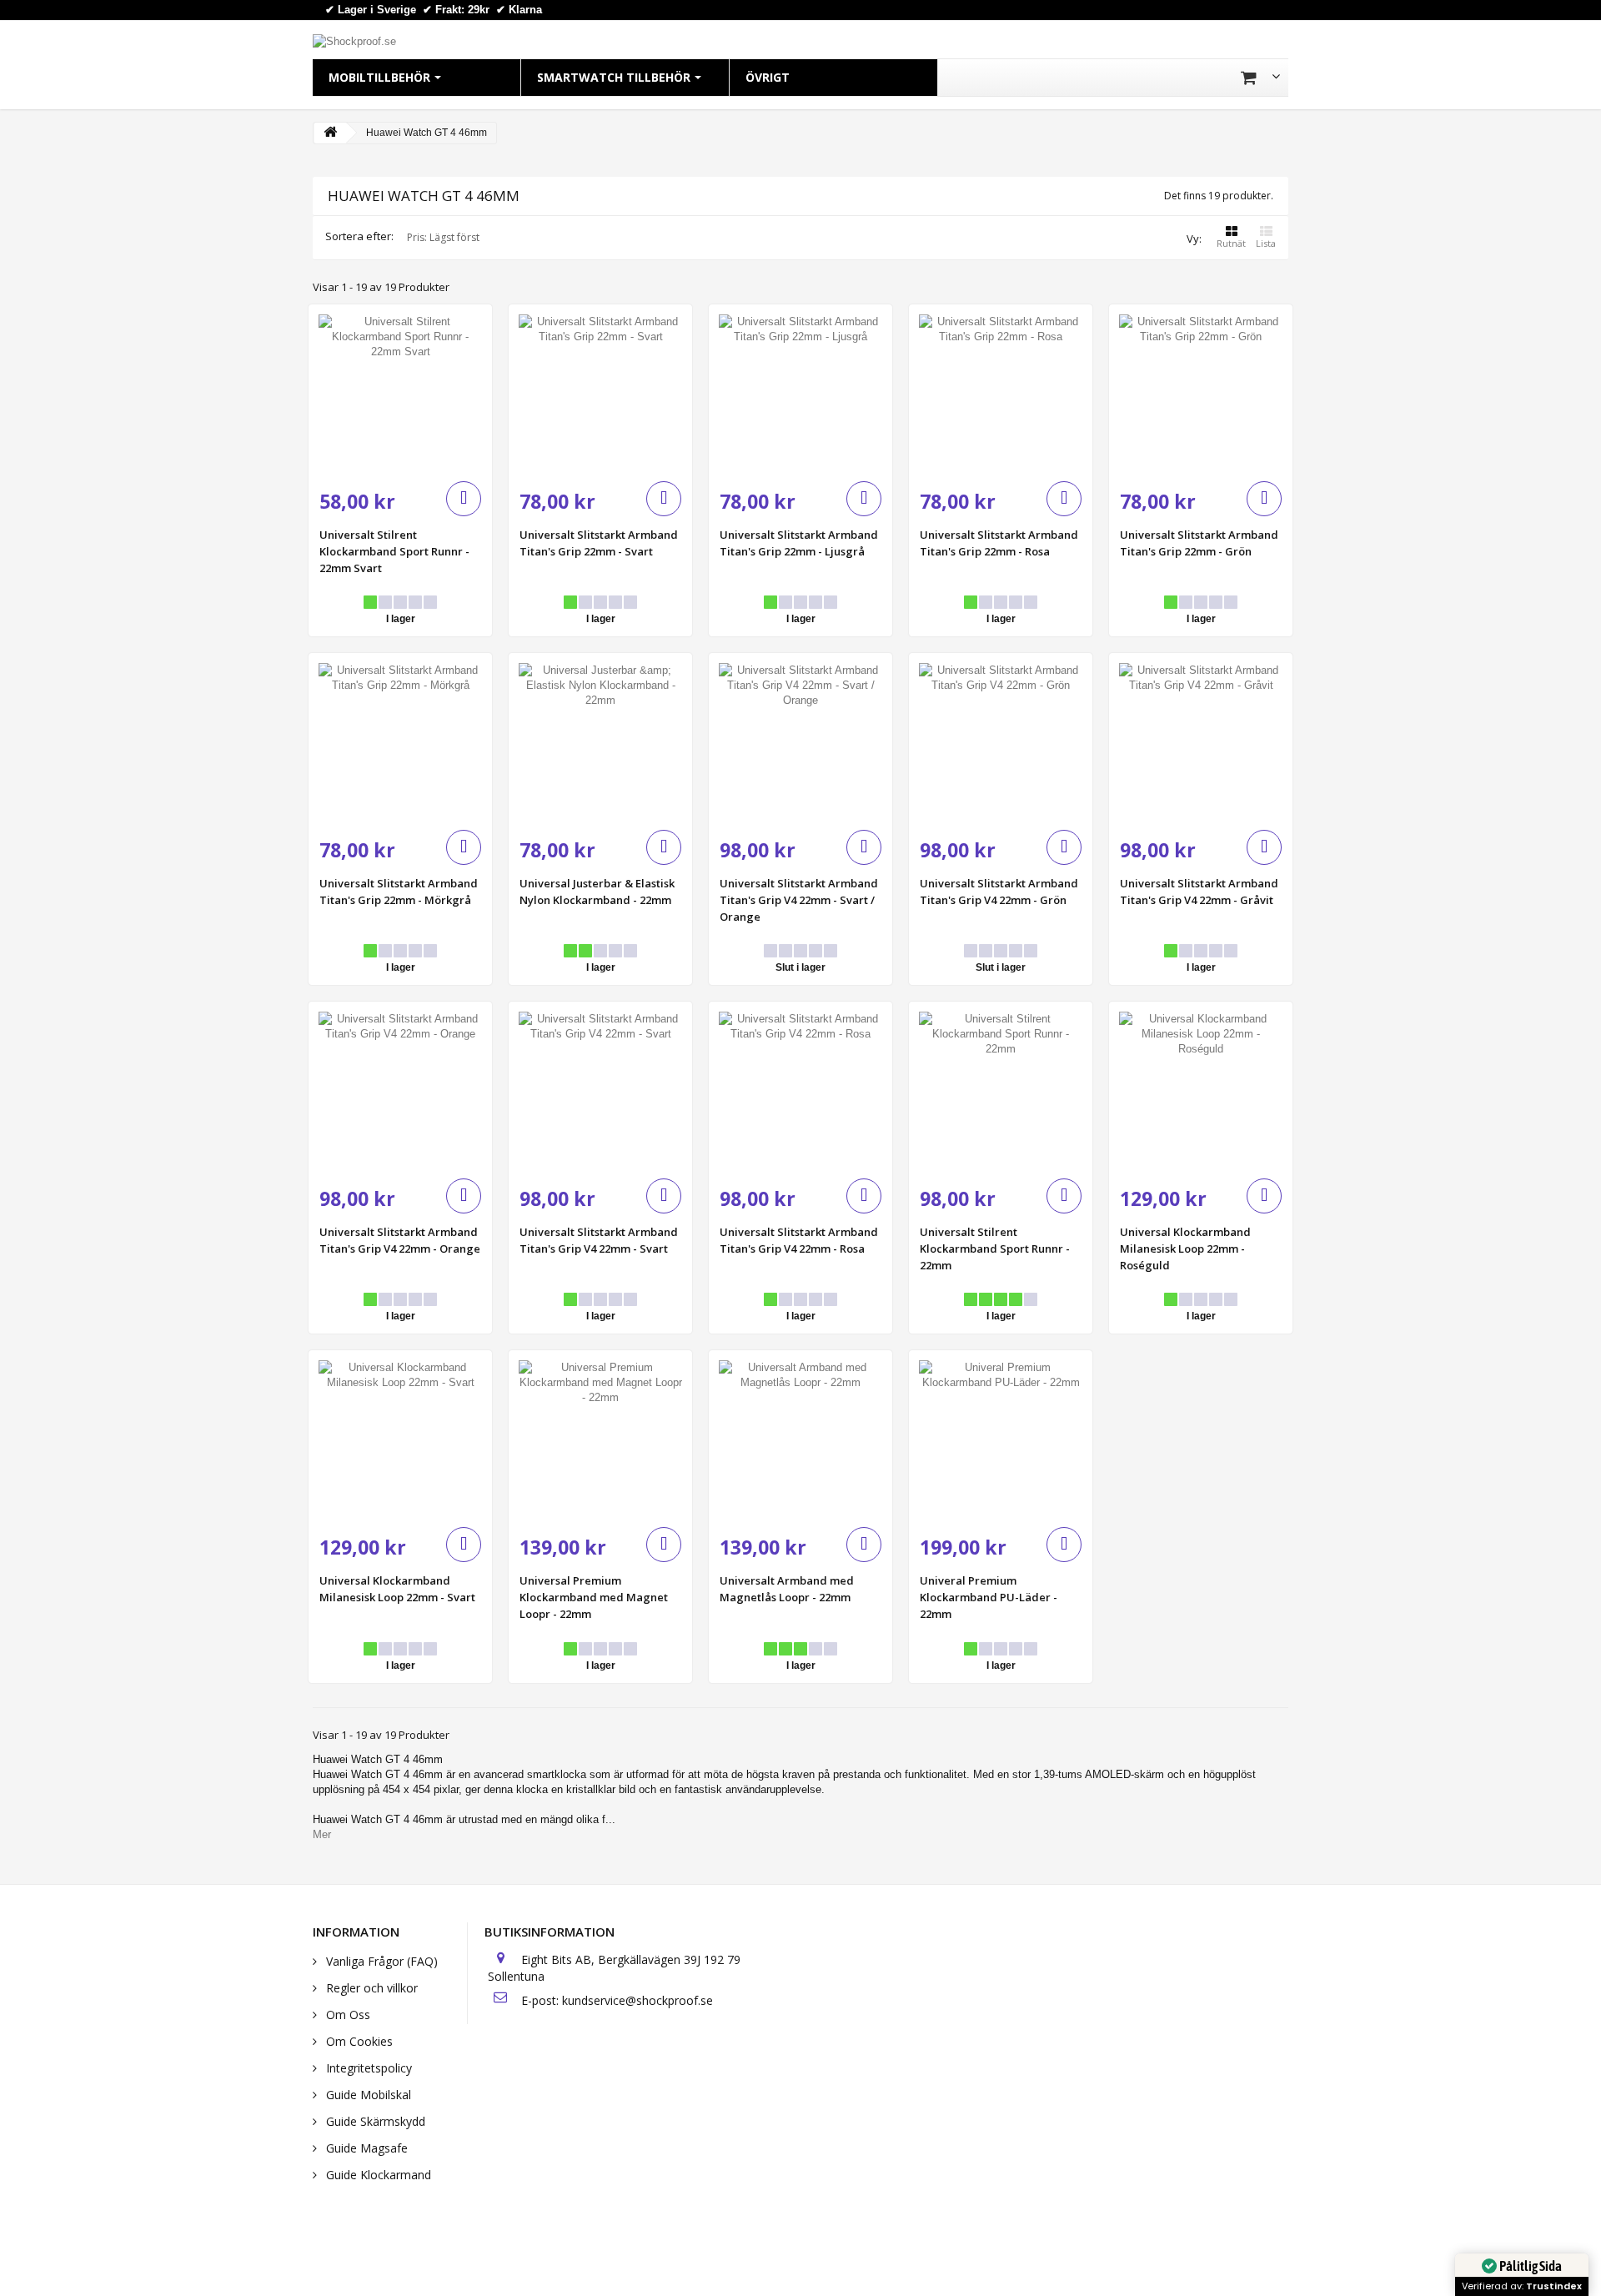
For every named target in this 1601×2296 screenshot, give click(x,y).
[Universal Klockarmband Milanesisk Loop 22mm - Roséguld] (1201, 1093)
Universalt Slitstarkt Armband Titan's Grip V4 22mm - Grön (999, 892)
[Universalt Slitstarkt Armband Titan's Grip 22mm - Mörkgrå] (400, 745)
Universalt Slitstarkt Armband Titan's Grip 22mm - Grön (1199, 543)
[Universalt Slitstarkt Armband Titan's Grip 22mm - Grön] (1201, 396)
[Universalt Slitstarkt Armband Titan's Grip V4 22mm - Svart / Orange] (800, 745)
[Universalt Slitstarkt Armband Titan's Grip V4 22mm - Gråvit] (1201, 745)
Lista (1266, 243)
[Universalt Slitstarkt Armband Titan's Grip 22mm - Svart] (600, 396)
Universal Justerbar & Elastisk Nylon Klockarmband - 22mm (597, 892)
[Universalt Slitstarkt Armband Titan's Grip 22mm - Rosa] (1001, 396)
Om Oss (346, 2015)
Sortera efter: (359, 236)
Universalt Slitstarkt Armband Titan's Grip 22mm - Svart (599, 543)
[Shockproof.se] (354, 40)
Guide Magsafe (365, 2148)
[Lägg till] (464, 499)
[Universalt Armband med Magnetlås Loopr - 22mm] (800, 1442)
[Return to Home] (330, 133)
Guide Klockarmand (377, 2175)
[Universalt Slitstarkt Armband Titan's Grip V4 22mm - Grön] (1001, 745)
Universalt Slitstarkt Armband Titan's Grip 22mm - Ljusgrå (799, 543)
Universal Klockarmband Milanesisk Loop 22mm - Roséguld (1185, 1248)
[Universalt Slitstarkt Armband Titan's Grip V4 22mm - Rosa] (800, 1093)
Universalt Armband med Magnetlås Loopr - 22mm (787, 1589)
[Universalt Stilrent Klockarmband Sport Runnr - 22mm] (1001, 1093)
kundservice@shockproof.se (637, 2000)
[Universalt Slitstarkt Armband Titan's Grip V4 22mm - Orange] (400, 1093)
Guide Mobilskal (367, 2095)
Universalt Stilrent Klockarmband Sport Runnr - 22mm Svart (394, 551)
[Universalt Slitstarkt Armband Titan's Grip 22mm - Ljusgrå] (800, 396)
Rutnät (1231, 243)
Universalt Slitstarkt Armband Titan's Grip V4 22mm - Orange (400, 1240)
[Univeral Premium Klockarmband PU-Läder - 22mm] (1001, 1442)
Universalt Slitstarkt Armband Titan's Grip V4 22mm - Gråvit (1199, 892)
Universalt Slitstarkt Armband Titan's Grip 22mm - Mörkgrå (399, 892)
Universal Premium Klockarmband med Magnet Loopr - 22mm (594, 1597)
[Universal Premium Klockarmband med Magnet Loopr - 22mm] (600, 1442)
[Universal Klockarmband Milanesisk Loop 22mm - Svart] (400, 1442)
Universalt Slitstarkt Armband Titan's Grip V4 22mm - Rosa (799, 1240)
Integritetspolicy (367, 2068)
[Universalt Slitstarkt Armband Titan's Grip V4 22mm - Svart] (600, 1093)
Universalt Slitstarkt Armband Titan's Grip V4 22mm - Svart (599, 1240)
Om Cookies (358, 2041)
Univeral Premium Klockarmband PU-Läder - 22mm (989, 1597)
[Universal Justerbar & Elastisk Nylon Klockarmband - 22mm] (600, 745)
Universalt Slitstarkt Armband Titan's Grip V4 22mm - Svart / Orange (799, 900)
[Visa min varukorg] (1260, 78)
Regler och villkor (370, 1988)
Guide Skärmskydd (374, 2121)
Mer (322, 1834)
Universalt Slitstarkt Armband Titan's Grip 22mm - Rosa (999, 543)
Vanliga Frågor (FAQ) (380, 1961)
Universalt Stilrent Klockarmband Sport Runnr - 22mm (995, 1248)
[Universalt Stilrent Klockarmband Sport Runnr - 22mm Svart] (400, 396)
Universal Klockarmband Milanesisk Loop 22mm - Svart (397, 1589)
